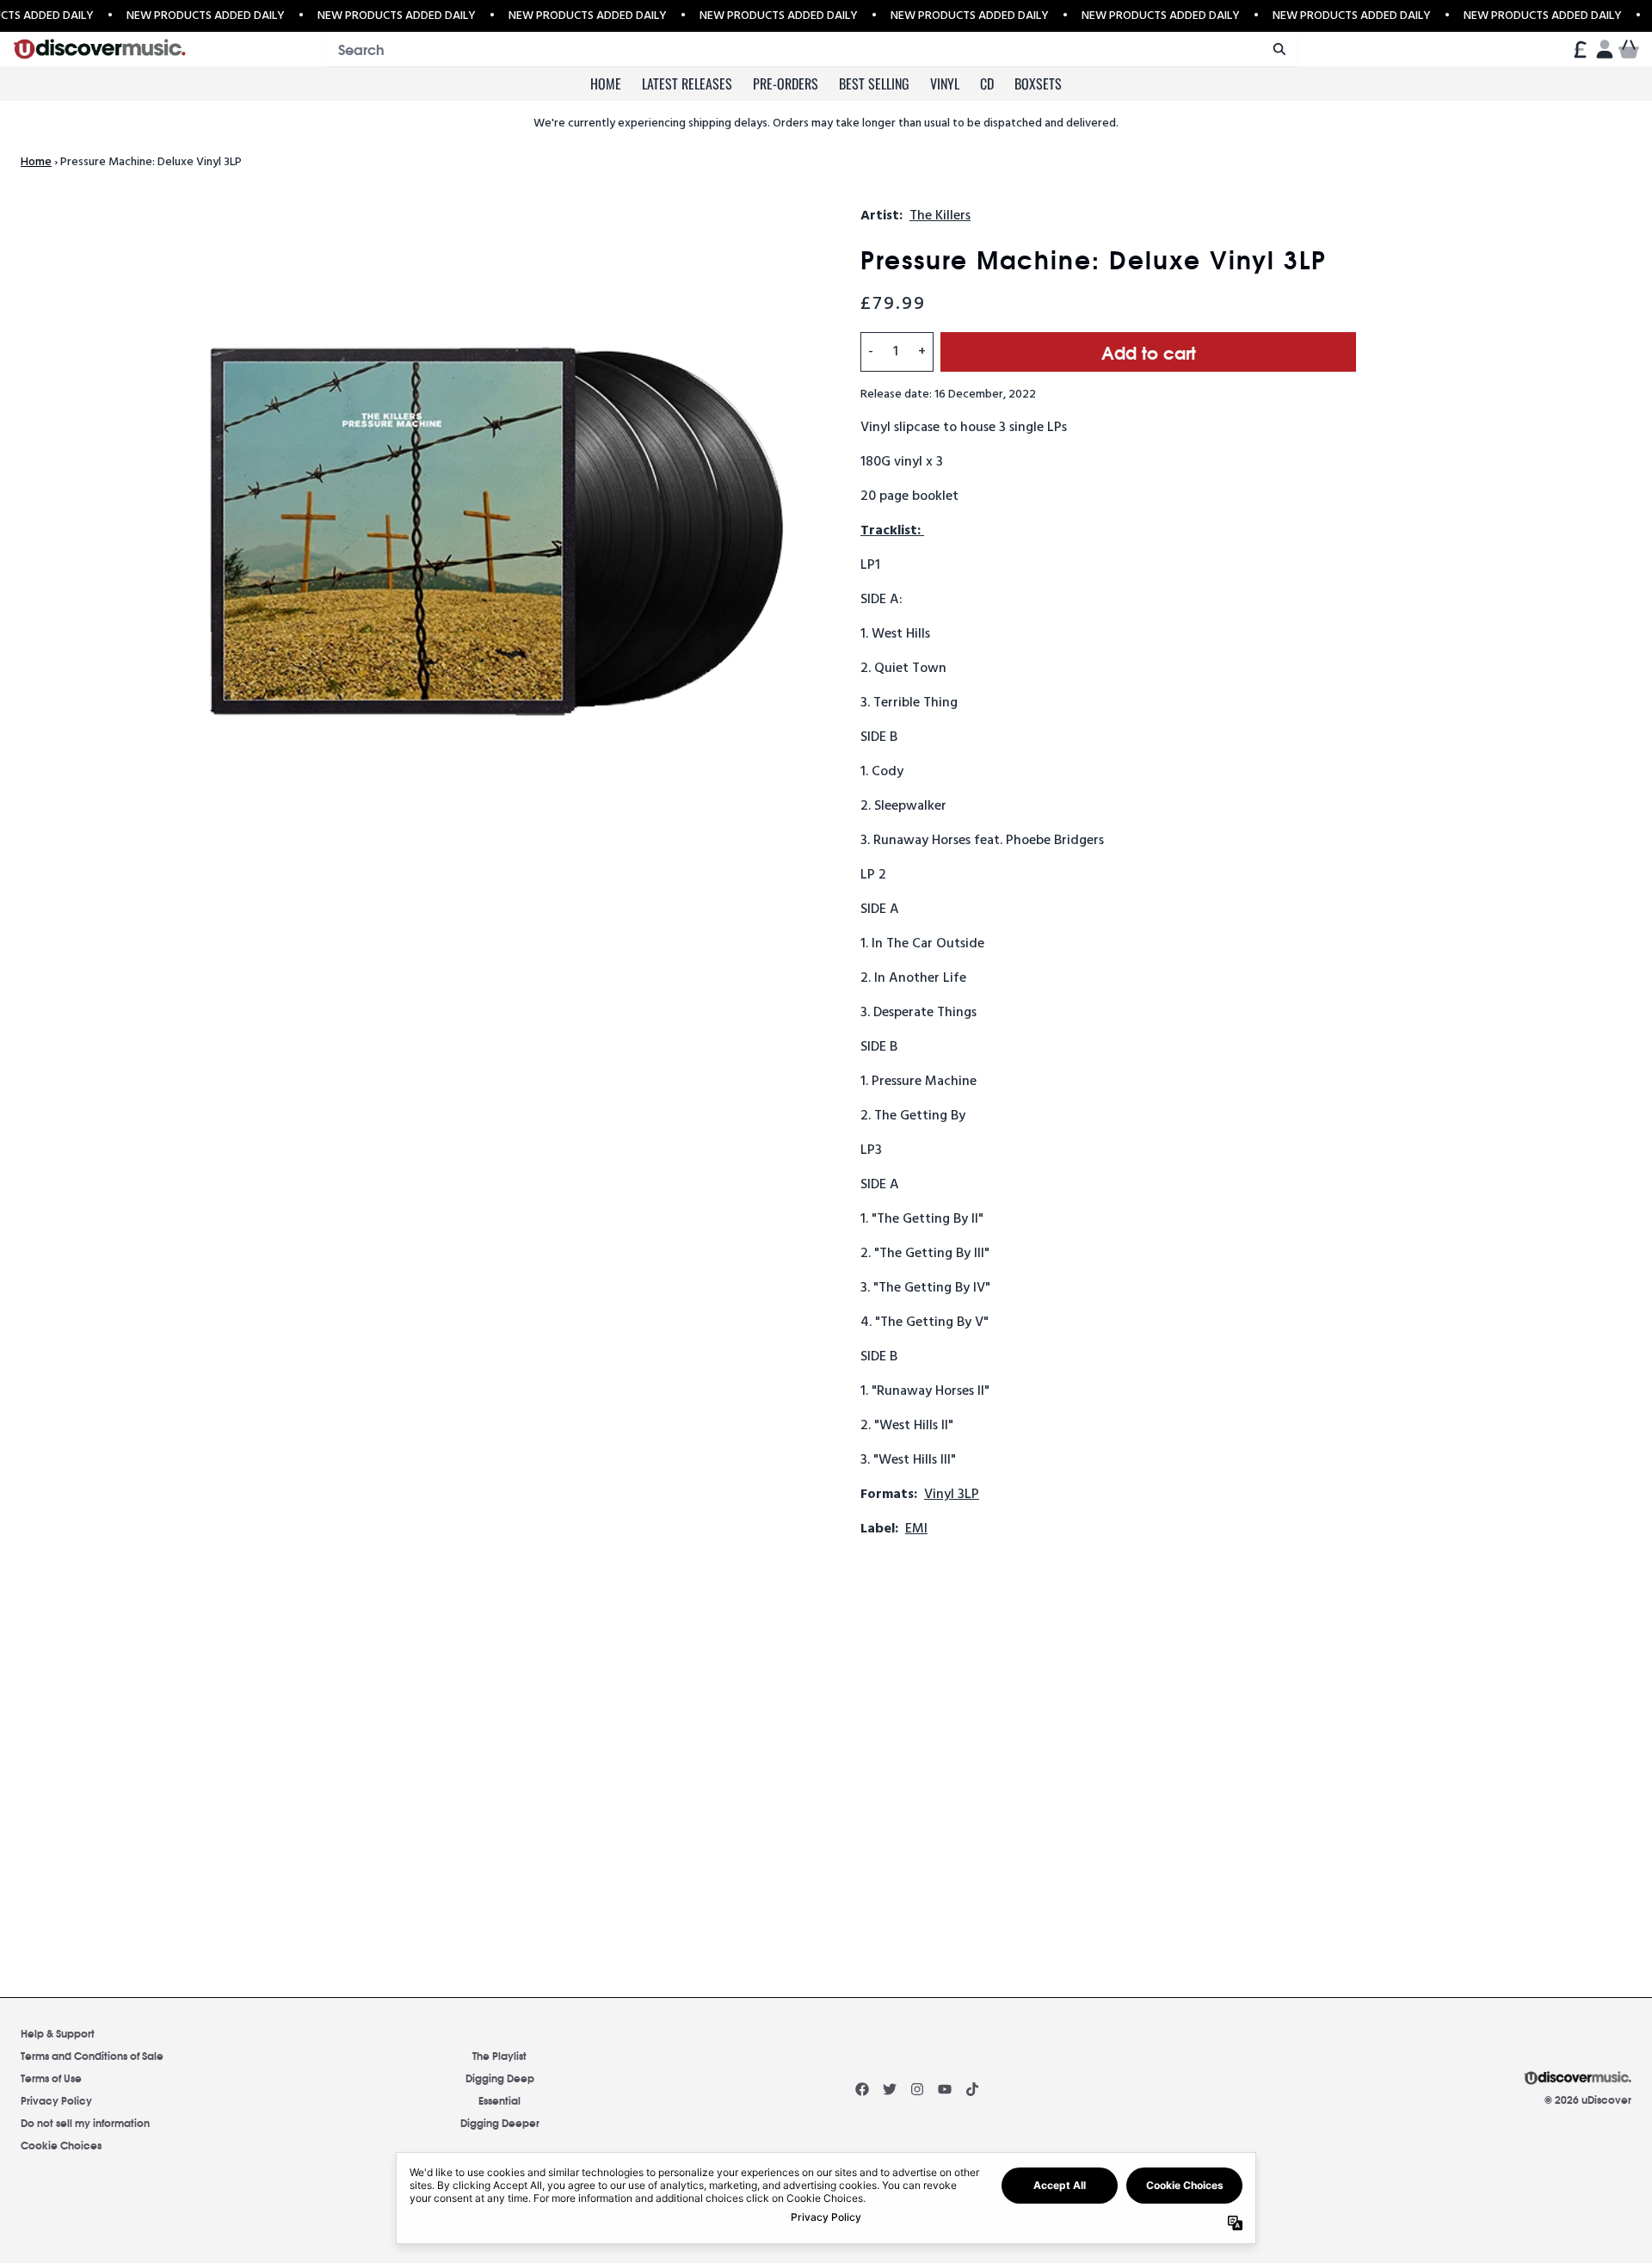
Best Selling (874, 83)
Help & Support (58, 2033)
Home (606, 83)
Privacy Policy (56, 2100)
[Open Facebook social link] (862, 2089)
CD (987, 83)
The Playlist (499, 2055)
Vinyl (945, 83)
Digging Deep (500, 2078)
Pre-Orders (786, 83)
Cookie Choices (61, 2145)
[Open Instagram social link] (917, 2089)
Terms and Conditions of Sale (92, 2055)
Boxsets (1038, 83)
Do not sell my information (85, 2122)
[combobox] (812, 49)
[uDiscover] (99, 49)
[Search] (1279, 49)
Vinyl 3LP (952, 1495)
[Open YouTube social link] (945, 2089)
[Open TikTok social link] (972, 2089)
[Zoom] (492, 540)
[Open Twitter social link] (890, 2089)
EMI (916, 1529)
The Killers (940, 216)
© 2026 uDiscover (1588, 2100)
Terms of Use (51, 2078)
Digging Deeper (500, 2122)
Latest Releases (687, 83)
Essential (499, 2100)
